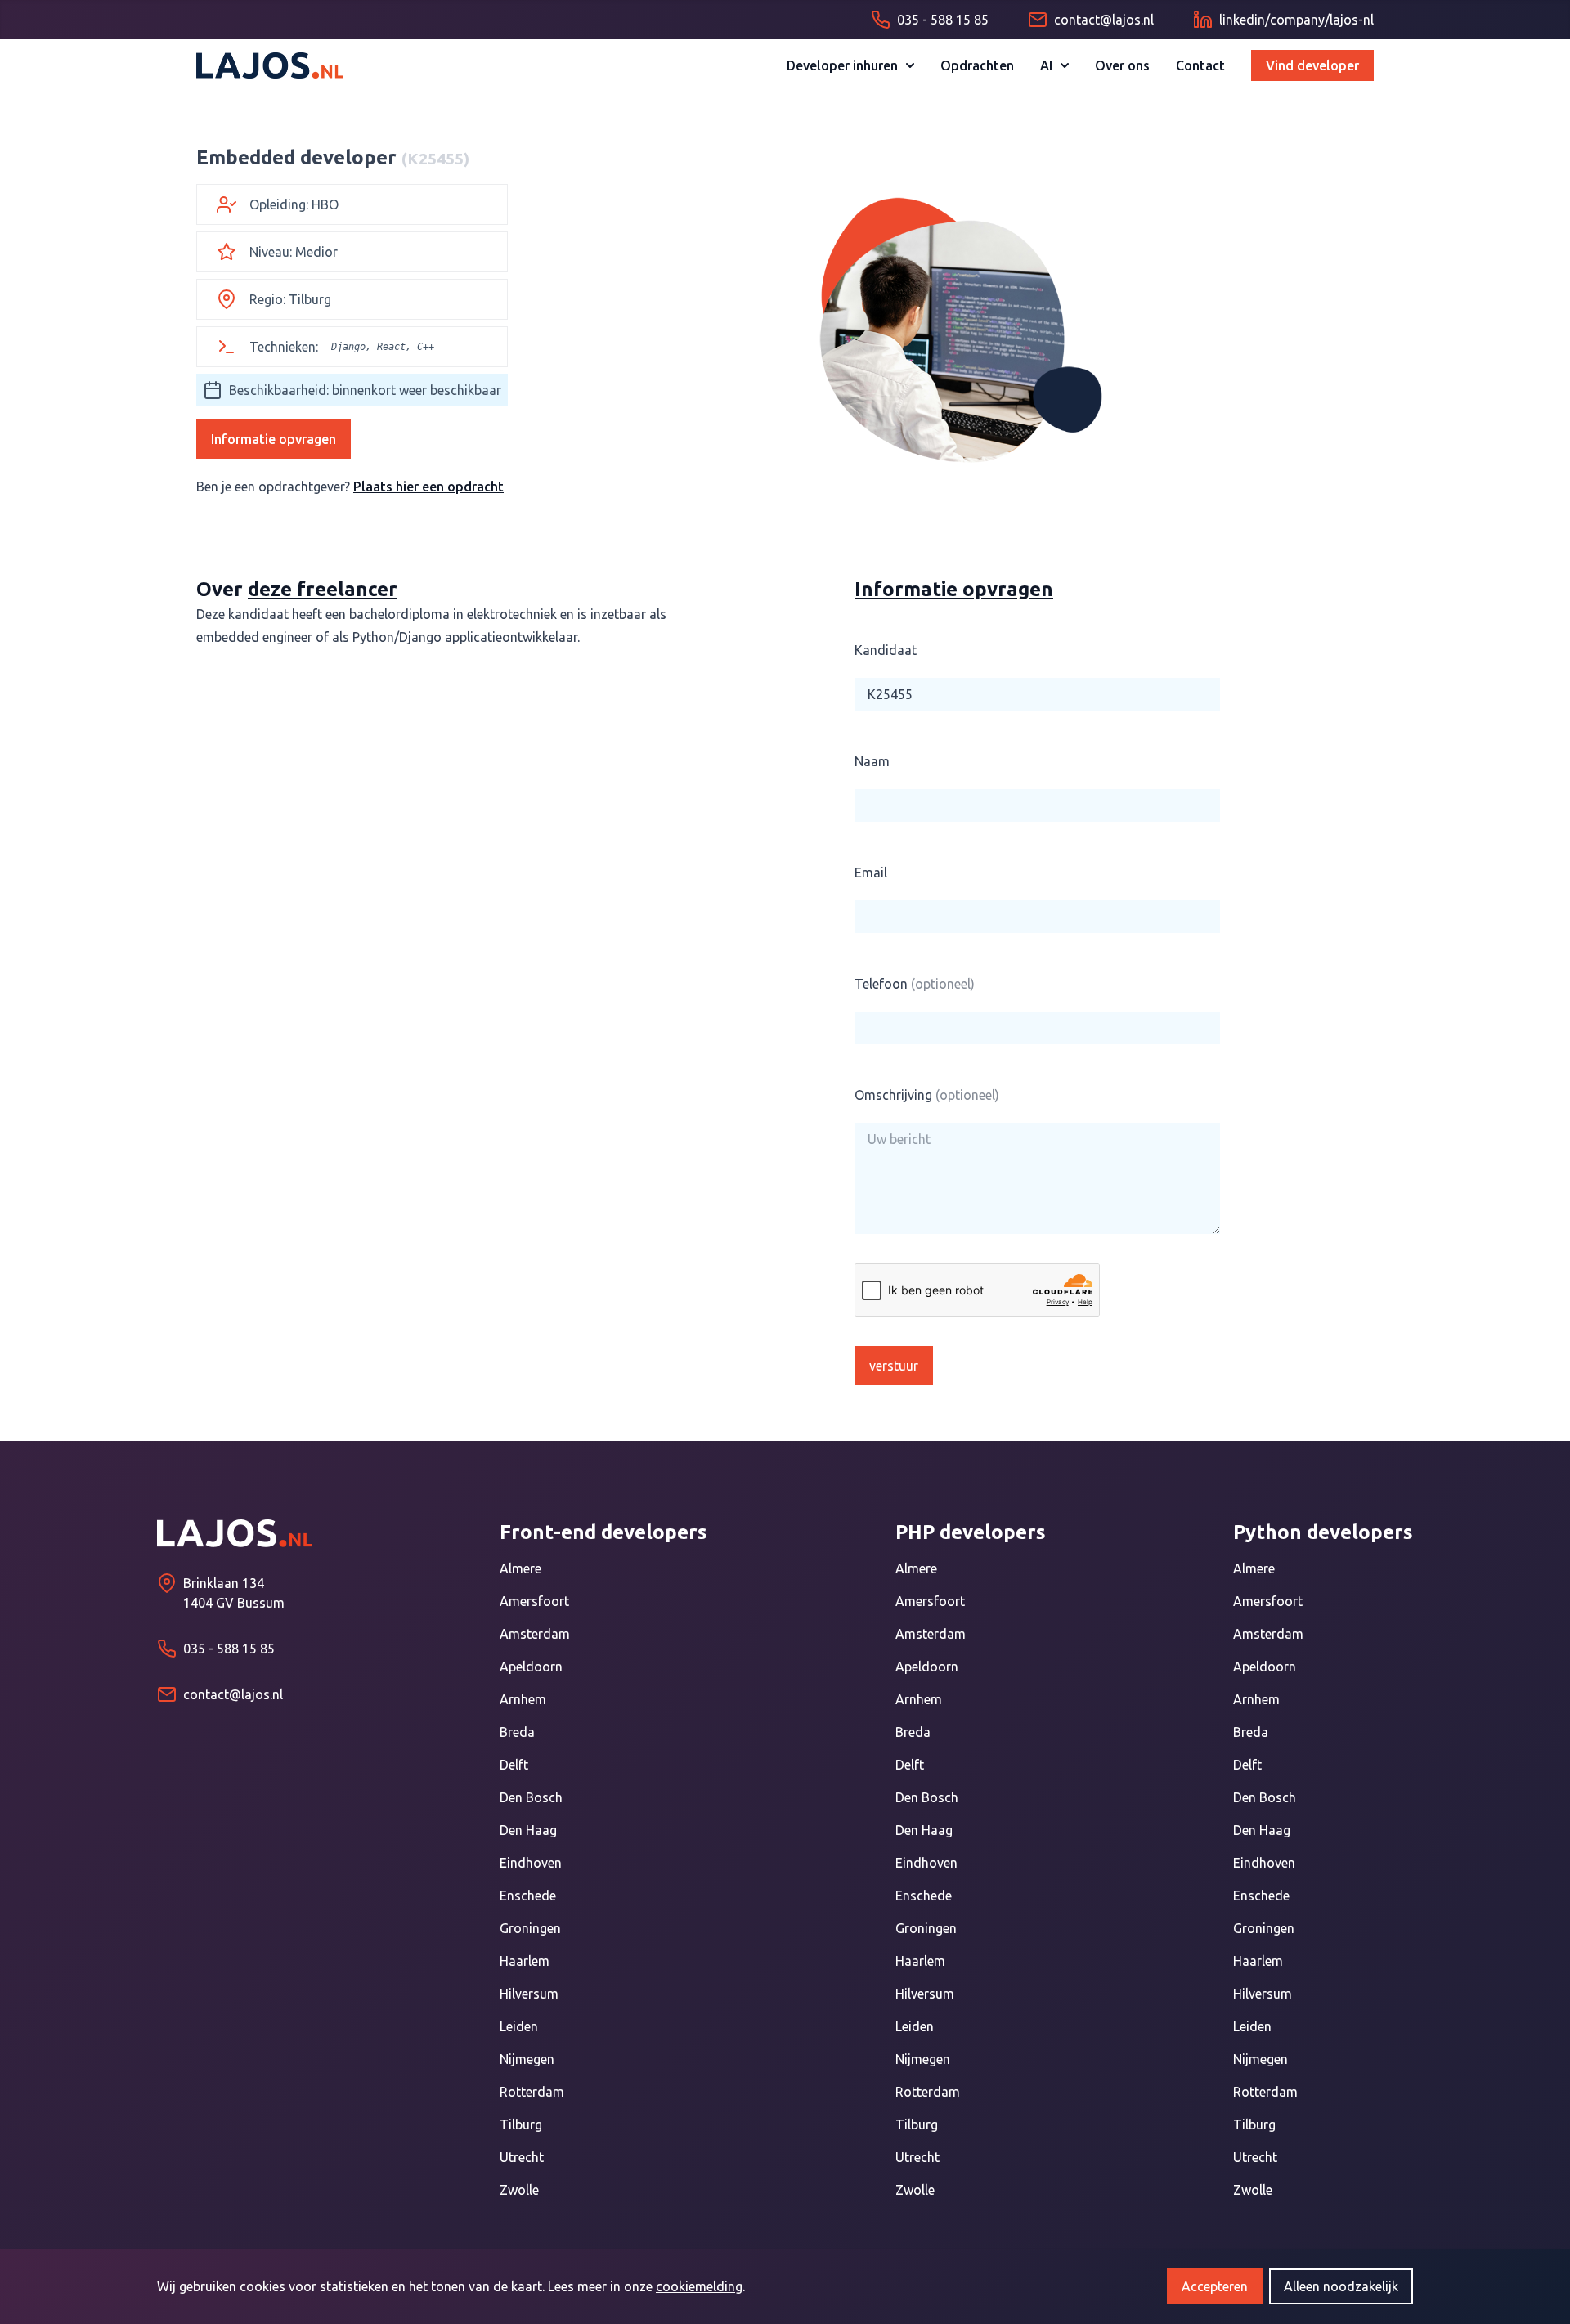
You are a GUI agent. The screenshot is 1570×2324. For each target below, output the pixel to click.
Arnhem (523, 1699)
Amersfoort (534, 1601)
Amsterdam (535, 1634)
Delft (514, 1765)
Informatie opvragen (274, 439)
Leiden (519, 2026)
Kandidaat (886, 650)
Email (871, 873)
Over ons (1122, 65)
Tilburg (521, 2124)
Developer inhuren (842, 65)
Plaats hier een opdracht (428, 487)
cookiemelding (699, 2286)
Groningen (530, 1928)
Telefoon (915, 984)
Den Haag (528, 1830)
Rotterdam (532, 2092)
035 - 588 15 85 (229, 1649)
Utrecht (522, 2157)
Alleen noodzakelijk (1341, 2286)
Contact (1200, 65)
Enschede (528, 1896)
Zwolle (519, 2190)
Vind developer (1312, 65)
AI (1046, 65)
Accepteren (1215, 2286)
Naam (872, 761)
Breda (517, 1732)
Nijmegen (527, 2059)
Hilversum (529, 1994)
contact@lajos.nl (233, 1694)
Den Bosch (531, 1797)
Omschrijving (927, 1095)
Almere (520, 1568)
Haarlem (525, 1961)
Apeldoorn (531, 1667)
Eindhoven (531, 1863)
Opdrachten (977, 65)
